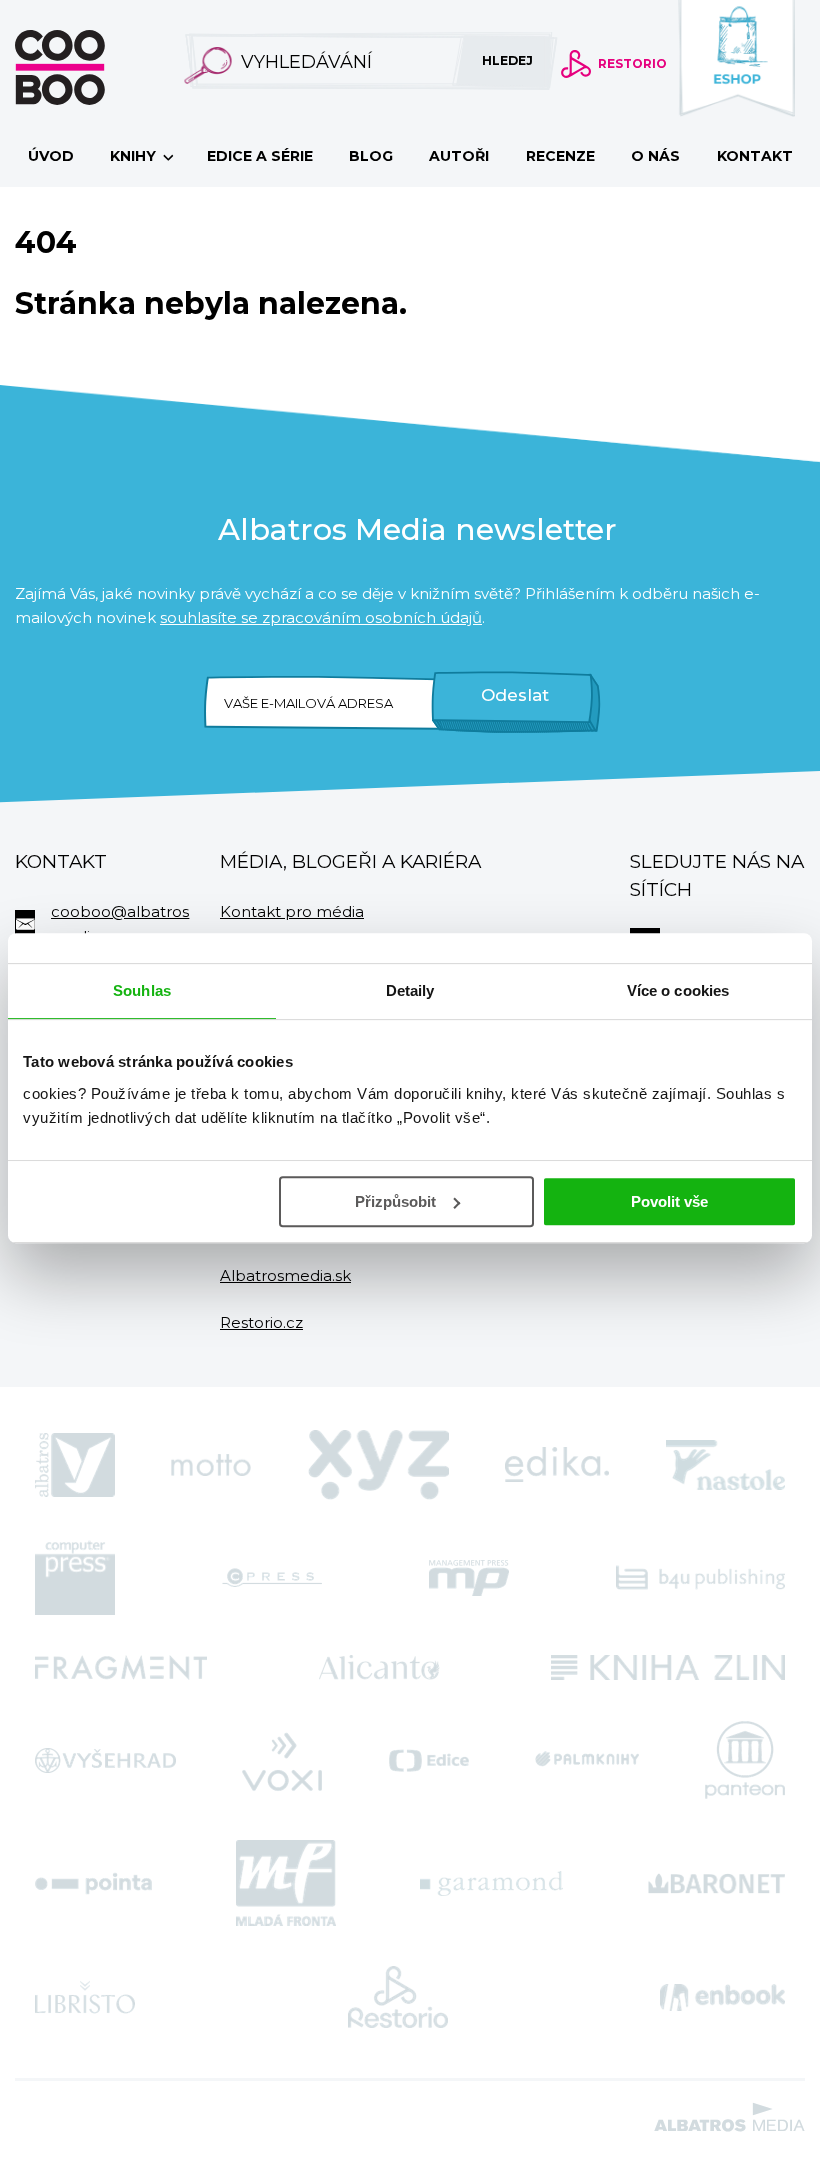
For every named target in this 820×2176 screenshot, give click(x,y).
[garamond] (491, 1883)
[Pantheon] (745, 1760)
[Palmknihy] (587, 1760)
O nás (655, 156)
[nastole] (726, 1465)
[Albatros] (75, 1465)
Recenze (560, 156)
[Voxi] (282, 1760)
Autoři (459, 156)
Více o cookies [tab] (678, 990)
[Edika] (557, 1465)
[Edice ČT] (429, 1760)
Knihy (135, 156)
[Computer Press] (75, 1578)
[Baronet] (717, 1883)
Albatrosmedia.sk (285, 1275)
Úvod (51, 156)
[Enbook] (722, 1997)
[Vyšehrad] (105, 1760)
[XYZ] (379, 1465)
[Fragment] (121, 1667)
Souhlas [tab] (142, 990)
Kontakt (755, 156)
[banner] (92, 67)
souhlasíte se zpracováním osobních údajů (321, 617)
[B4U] (700, 1578)
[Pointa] (93, 1883)
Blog (371, 156)
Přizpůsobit (395, 1201)
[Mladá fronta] (286, 1883)
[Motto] (211, 1465)
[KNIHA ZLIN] (668, 1667)
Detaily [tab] (410, 990)
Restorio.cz (261, 1322)
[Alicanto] (379, 1667)
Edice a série (260, 156)
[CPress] (272, 1578)
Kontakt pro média (292, 911)
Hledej (507, 60)
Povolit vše (669, 1201)
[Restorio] (398, 1997)
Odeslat (515, 695)
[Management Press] (469, 1578)
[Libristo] (85, 1997)
